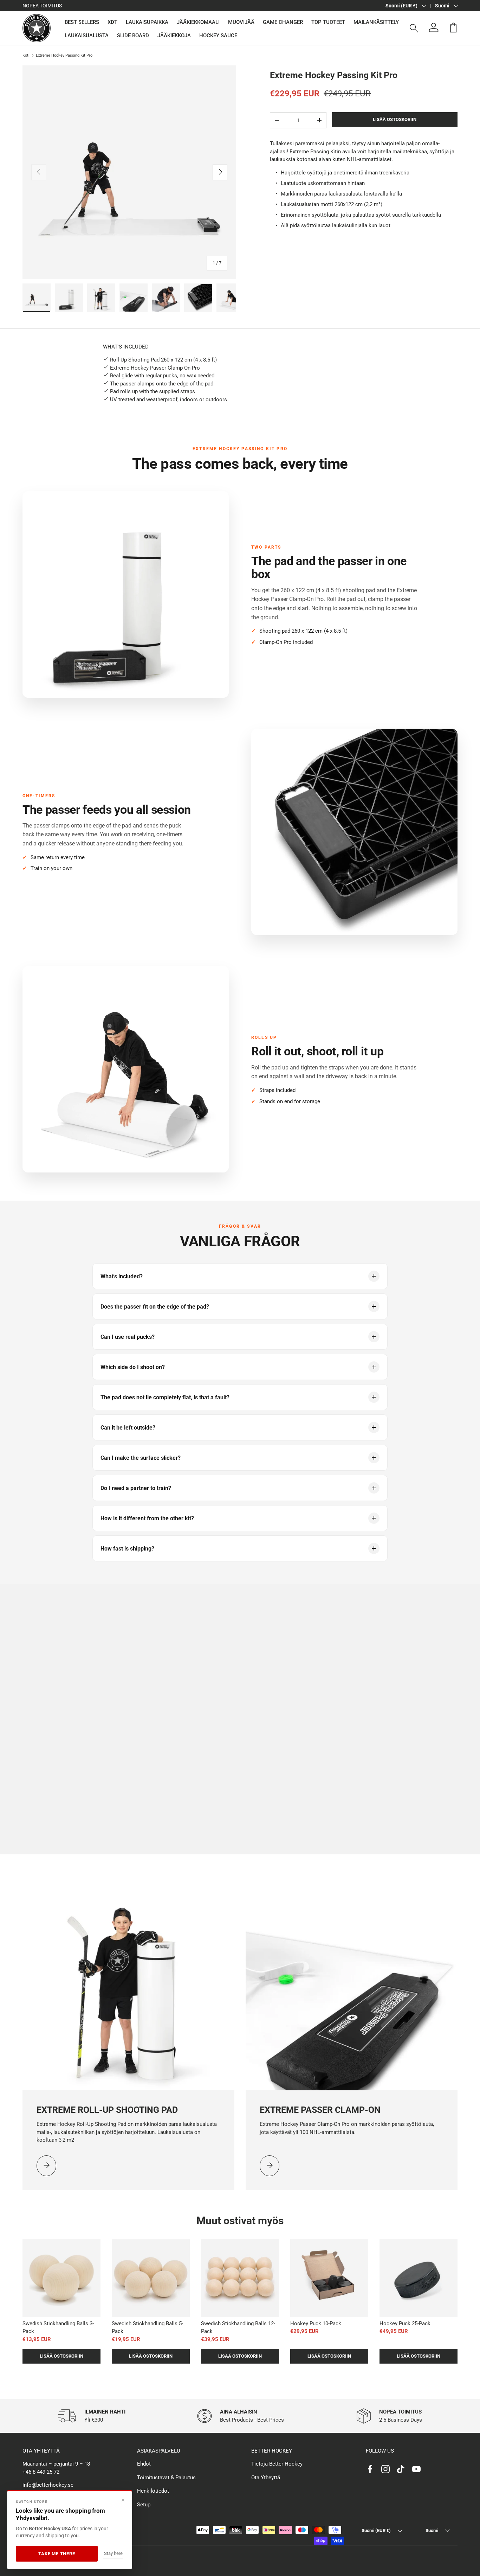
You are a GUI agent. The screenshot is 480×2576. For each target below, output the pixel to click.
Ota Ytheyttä (266, 2478)
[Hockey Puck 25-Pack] (419, 2278)
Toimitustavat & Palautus (166, 2478)
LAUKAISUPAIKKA (147, 22)
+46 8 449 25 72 (41, 2472)
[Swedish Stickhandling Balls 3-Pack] (61, 2278)
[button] (453, 27)
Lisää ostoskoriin (395, 119)
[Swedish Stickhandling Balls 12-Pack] (240, 2278)
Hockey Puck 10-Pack (316, 2323)
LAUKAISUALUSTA (87, 36)
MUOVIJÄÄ (241, 22)
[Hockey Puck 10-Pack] (329, 2278)
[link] (46, 2166)
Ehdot (144, 2464)
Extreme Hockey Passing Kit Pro (64, 55)
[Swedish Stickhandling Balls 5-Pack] (151, 2278)
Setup (144, 2505)
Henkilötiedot (153, 2491)
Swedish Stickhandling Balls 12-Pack (238, 2328)
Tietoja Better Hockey (277, 2464)
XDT (112, 22)
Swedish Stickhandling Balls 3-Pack (58, 2328)
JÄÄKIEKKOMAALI (198, 22)
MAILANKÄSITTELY (376, 22)
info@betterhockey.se (48, 2485)
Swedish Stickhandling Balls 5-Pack (147, 2328)
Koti (26, 55)
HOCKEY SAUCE (218, 36)
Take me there (57, 2554)
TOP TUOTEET (328, 22)
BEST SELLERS (82, 22)
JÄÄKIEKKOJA (174, 36)
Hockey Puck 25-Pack (405, 2323)
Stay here (113, 2553)
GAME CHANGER (283, 22)
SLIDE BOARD (133, 36)
